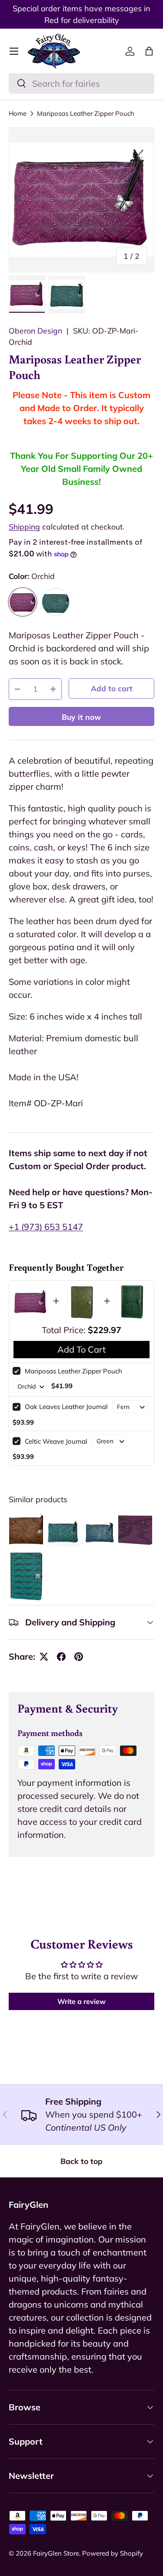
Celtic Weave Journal (56, 1441)
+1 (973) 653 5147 (46, 1227)
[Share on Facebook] (61, 1657)
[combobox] (81, 83)
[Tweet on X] (44, 1657)
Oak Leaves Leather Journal (66, 1407)
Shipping (24, 526)
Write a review (81, 2001)
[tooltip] (26, 1530)
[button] (149, 51)
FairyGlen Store (56, 2553)
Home (18, 113)
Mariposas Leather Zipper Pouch (86, 113)
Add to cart (112, 688)
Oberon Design (35, 330)
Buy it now (81, 717)
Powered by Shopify (113, 2553)
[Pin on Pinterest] (79, 1657)
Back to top (81, 2161)
